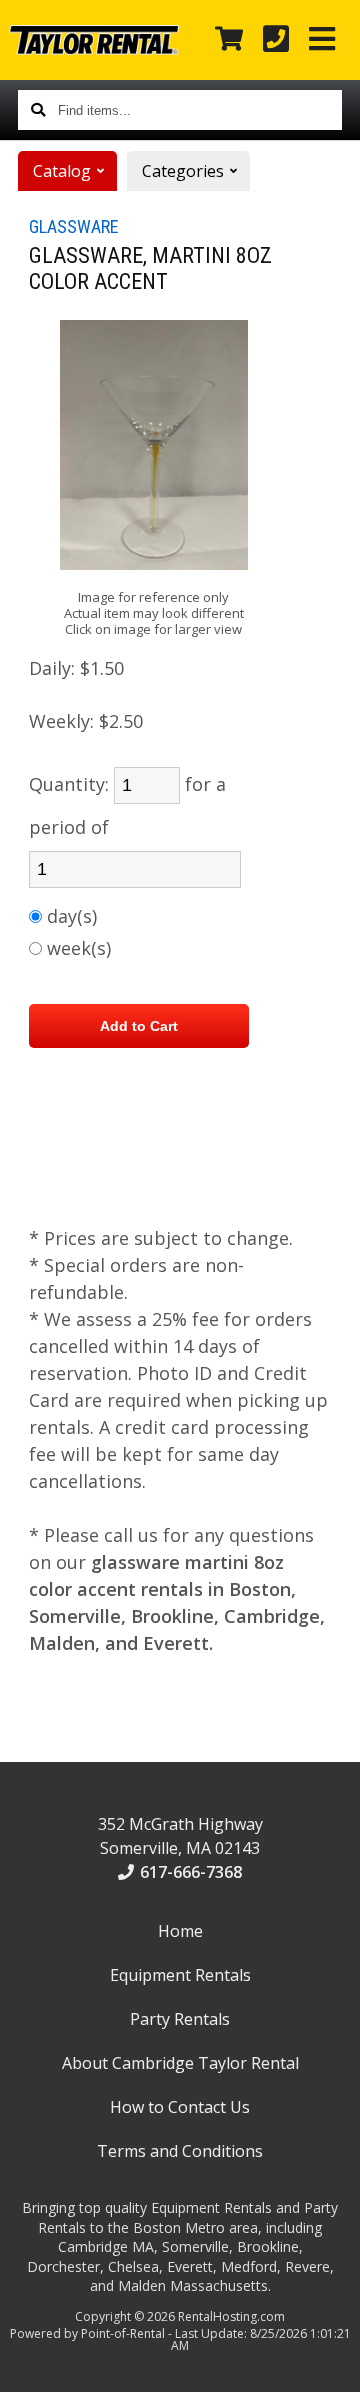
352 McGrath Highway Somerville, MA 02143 (180, 1836)
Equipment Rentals (180, 1975)
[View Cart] (229, 40)
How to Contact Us (180, 2107)
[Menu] (322, 40)
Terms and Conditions (180, 2151)
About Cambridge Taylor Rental (180, 2063)
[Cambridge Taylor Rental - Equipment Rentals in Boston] (94, 49)
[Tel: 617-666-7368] (276, 40)
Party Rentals (180, 2019)
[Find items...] (38, 110)
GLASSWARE (74, 226)
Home (180, 1931)
